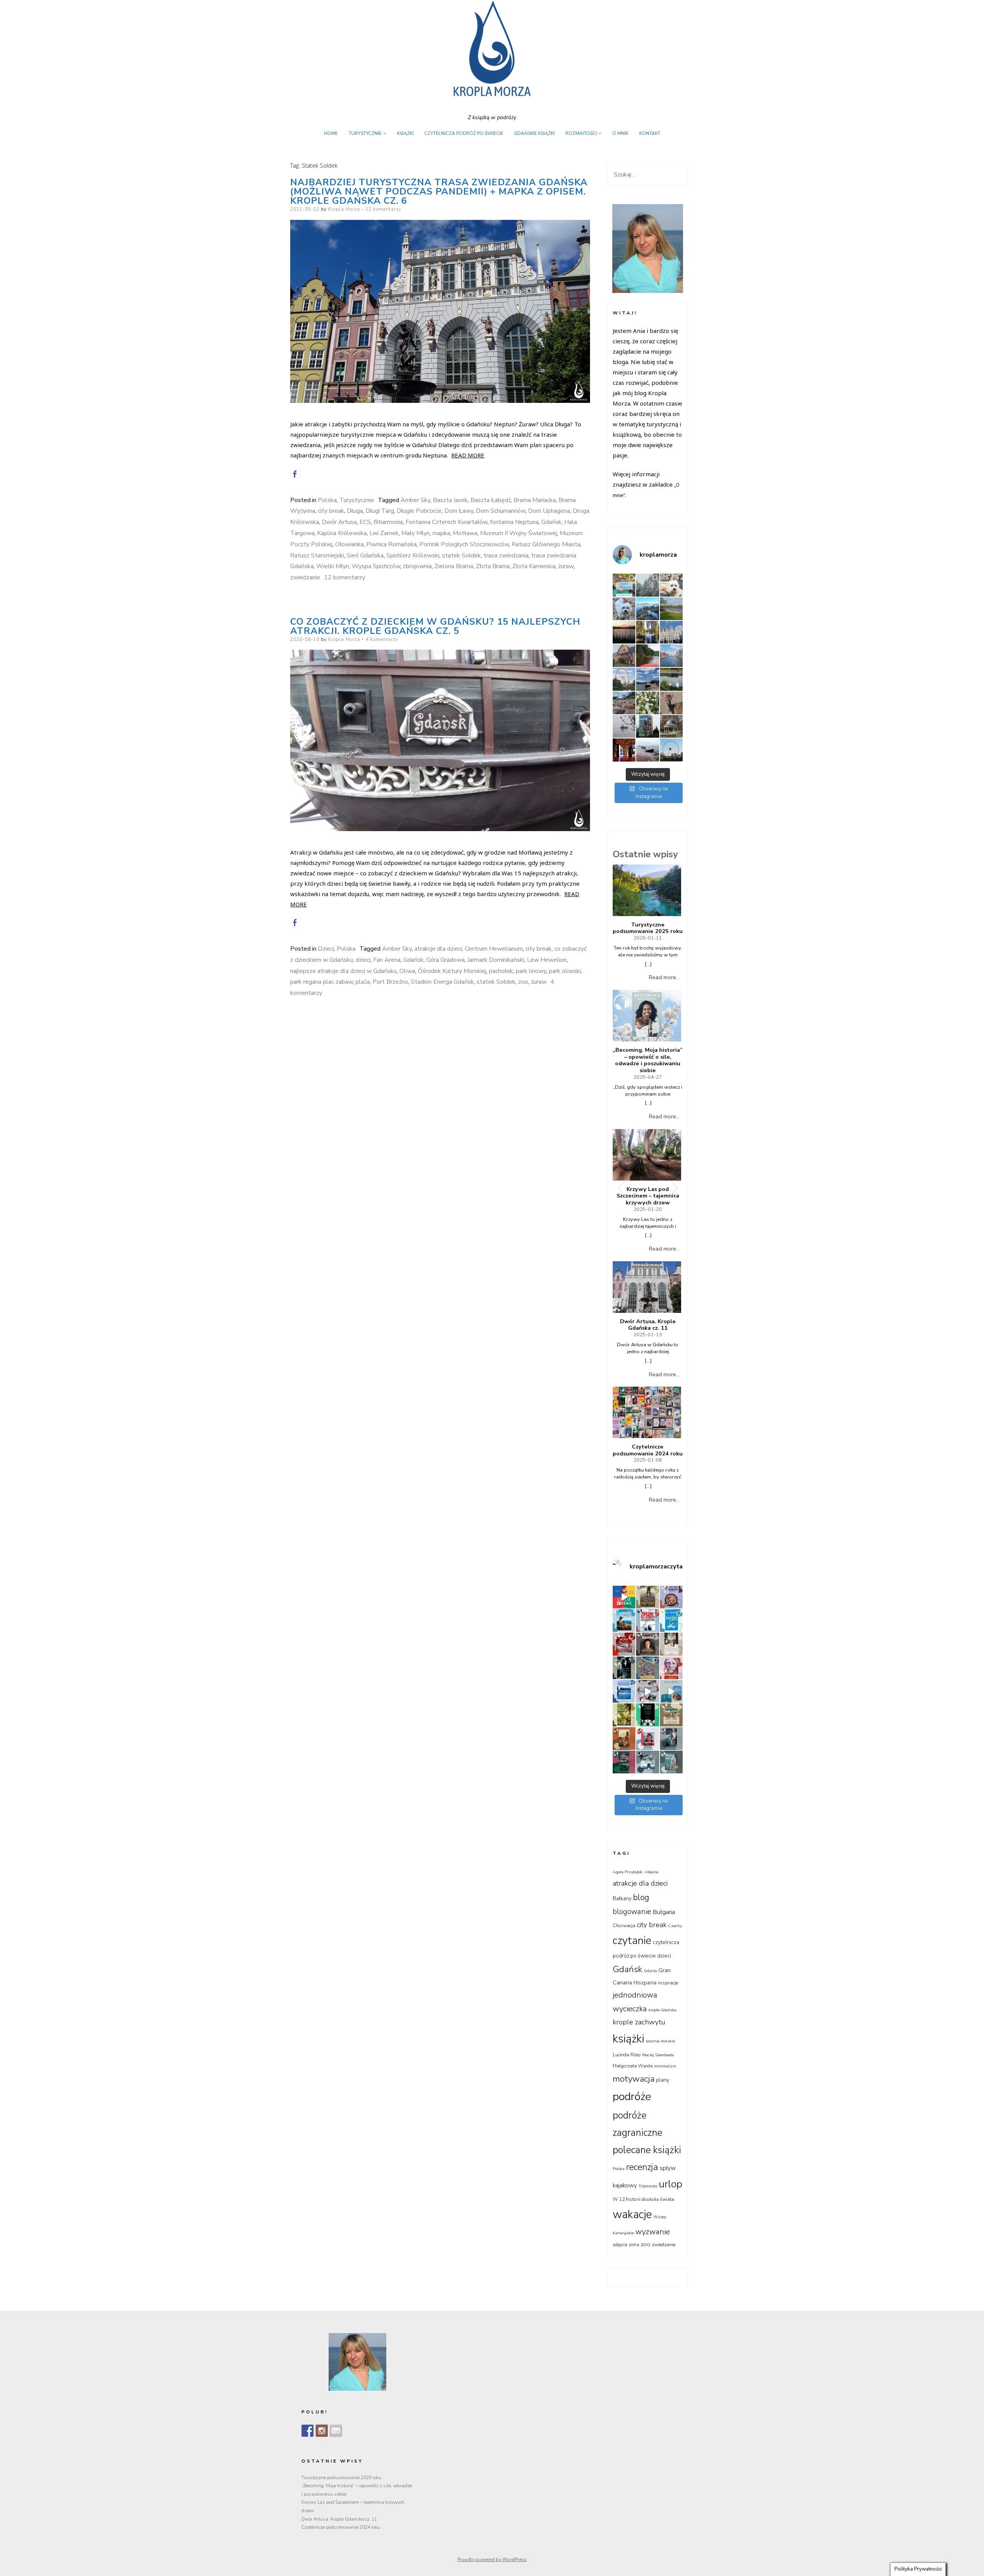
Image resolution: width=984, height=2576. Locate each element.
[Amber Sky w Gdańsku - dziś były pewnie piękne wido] (671, 750)
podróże (632, 2096)
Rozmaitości (581, 133)
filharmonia (388, 522)
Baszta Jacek (450, 500)
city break (331, 511)
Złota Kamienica (534, 566)
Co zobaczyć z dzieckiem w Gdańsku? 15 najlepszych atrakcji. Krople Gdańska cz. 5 (435, 626)
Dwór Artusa (339, 522)
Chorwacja (624, 1926)
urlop (671, 2184)
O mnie (620, 133)
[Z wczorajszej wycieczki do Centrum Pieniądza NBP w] (624, 750)
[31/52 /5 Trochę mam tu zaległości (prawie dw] (671, 1762)
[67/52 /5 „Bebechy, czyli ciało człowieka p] (671, 1597)
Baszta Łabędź (491, 500)
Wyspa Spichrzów (376, 566)
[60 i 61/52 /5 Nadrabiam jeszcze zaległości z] (624, 1644)
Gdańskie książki (534, 133)
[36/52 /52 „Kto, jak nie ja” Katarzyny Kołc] (624, 1739)
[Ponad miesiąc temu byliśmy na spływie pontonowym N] (647, 656)
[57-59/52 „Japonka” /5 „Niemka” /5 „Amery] (647, 1644)
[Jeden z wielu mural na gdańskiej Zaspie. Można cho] (647, 726)
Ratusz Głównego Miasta (546, 544)
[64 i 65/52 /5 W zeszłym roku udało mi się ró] (647, 1621)
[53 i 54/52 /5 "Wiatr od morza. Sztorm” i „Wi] (647, 1668)
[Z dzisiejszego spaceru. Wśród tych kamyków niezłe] (624, 703)
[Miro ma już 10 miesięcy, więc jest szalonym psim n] (624, 609)
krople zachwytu (639, 2022)
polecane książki (647, 2150)
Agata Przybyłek (628, 1872)
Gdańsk (551, 522)
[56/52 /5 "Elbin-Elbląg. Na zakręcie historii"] (671, 1644)
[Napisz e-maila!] (336, 2431)
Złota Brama (493, 566)
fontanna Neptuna (514, 522)
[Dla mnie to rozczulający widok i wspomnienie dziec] (647, 703)
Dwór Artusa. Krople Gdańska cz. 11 (648, 1325)
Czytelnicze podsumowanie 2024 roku (648, 1450)
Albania (651, 1872)
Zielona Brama (454, 566)
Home (331, 133)
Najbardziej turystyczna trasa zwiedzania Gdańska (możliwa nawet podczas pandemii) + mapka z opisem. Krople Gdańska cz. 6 (439, 191)
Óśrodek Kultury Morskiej (452, 971)
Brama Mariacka (535, 500)
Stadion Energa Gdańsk (442, 982)
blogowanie (632, 1912)
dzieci (363, 960)
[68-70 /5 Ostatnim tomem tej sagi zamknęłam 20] (647, 1597)
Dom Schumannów (501, 511)
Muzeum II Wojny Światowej (519, 533)
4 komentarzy (382, 639)
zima (634, 2245)
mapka (441, 533)
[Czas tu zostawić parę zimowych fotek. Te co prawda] (647, 585)
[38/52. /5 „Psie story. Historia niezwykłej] (647, 1715)
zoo (523, 982)
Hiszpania (645, 1983)
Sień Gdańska (365, 555)
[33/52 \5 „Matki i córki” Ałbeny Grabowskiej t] (624, 1762)
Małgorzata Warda (633, 2066)
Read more (468, 455)
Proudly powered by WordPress (492, 2559)
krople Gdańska (662, 2010)
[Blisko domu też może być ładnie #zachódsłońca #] (624, 632)
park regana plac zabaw (322, 982)
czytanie (632, 1941)
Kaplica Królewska (342, 533)
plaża (363, 982)
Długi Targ (380, 511)
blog (641, 1897)
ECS (365, 522)
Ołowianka (349, 544)
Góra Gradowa (445, 960)
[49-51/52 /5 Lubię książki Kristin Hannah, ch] (624, 1691)
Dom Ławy (459, 511)
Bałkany (622, 1898)
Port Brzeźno (390, 982)
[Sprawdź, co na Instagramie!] (322, 2431)
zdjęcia (620, 2245)
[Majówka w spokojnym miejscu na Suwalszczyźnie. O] (671, 609)
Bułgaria (664, 1912)
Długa (355, 511)
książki (628, 2039)
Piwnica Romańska (391, 544)
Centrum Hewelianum (494, 949)
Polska (327, 500)
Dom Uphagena (549, 511)
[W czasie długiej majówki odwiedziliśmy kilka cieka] (671, 703)
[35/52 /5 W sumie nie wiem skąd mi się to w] (647, 1739)
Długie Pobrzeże (419, 511)
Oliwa (407, 971)
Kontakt (650, 133)
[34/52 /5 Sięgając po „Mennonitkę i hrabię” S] (671, 1739)
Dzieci (326, 949)
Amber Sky (415, 500)
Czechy (675, 1926)
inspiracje (668, 1983)
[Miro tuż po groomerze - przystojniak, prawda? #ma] (671, 585)
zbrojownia (417, 566)
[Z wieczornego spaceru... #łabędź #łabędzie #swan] (671, 679)
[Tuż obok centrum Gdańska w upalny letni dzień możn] (647, 679)
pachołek (501, 971)
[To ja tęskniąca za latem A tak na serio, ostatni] (647, 609)
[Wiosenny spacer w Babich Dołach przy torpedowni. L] (624, 726)
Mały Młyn (416, 533)
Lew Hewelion (547, 960)
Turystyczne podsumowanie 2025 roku (648, 928)
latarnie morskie (660, 2041)
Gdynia (650, 1971)
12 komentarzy (383, 209)
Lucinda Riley (627, 2055)
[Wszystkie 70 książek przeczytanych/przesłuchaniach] (624, 1597)
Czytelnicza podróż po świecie (464, 133)
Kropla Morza (344, 209)
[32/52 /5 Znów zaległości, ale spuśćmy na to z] (647, 1762)
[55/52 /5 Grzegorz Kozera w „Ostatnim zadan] (624, 1668)
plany (663, 2080)
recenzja (642, 2167)
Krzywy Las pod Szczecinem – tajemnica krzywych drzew (648, 1196)
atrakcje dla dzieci (438, 949)
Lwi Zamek (384, 533)
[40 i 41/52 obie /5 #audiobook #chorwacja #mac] (671, 1691)
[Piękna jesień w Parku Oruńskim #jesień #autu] (647, 632)
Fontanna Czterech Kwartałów (446, 522)
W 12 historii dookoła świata (643, 2199)
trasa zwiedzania (506, 555)
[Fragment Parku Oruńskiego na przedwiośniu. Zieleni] (671, 726)
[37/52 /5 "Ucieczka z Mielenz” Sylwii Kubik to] (671, 1715)
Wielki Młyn (333, 566)
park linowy (531, 971)
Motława (465, 533)
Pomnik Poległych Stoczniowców (464, 544)
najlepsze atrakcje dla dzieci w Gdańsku (343, 971)
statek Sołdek (461, 555)
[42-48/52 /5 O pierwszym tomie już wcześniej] (647, 1691)
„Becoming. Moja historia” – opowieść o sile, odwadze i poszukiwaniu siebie (648, 1060)
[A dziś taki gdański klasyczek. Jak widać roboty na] (671, 656)
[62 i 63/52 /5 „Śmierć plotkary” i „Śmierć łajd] (671, 1621)
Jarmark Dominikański (496, 960)
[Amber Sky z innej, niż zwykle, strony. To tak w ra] (624, 679)
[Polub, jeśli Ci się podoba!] (307, 2431)
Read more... (664, 977)
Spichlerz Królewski (413, 555)
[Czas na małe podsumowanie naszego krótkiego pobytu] (624, 585)
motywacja (634, 2079)
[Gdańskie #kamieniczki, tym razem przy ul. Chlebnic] (671, 632)
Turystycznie (365, 133)
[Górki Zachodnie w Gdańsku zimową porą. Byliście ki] (647, 750)
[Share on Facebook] (295, 474)
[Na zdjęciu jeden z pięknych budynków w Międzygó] (624, 656)
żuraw (566, 566)
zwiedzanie (305, 577)
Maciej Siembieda (658, 2055)
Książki (405, 133)
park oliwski (565, 971)
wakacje (632, 2214)
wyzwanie (653, 2232)
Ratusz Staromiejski (317, 555)
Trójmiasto (648, 2186)
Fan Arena (387, 960)
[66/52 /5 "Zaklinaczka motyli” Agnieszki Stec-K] (624, 1621)
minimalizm (665, 2066)
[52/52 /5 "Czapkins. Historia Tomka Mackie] (671, 1668)
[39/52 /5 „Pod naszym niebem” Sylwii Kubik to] (624, 1715)
